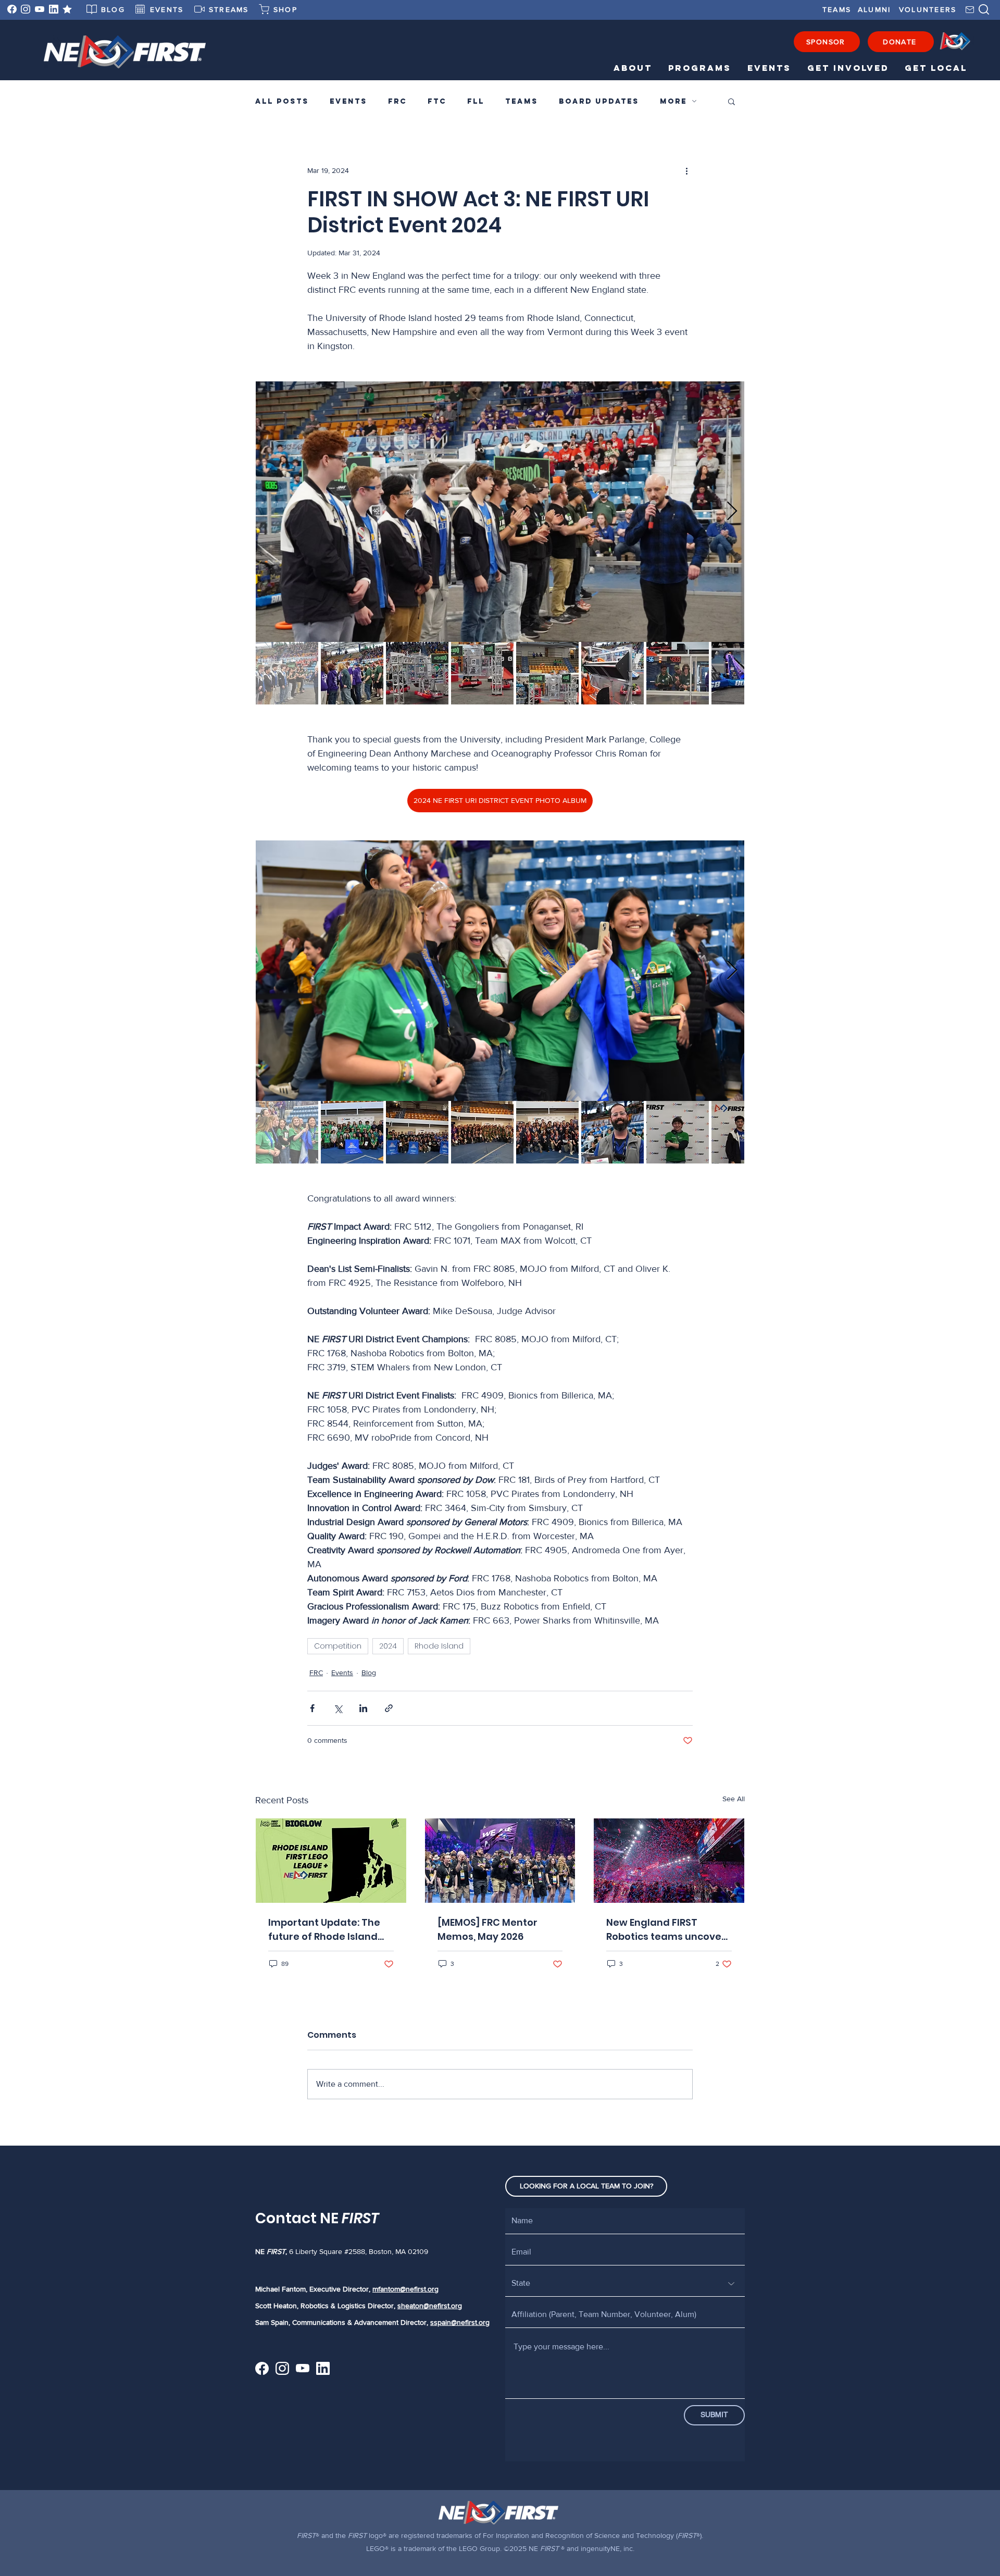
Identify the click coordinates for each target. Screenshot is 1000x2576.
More (673, 101)
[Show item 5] (547, 673)
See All (734, 1799)
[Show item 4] (482, 673)
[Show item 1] (287, 673)
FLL (476, 101)
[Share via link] (389, 1708)
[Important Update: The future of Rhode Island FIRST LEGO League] (331, 1861)
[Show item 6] (612, 673)
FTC (437, 101)
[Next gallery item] (732, 512)
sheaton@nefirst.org (430, 2306)
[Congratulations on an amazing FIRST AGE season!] (500, 1861)
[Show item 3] (417, 673)
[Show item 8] (743, 673)
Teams (522, 101)
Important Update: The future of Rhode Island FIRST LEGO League (324, 1930)
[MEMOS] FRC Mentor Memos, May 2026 (488, 1929)
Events (348, 101)
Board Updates (599, 101)
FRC (397, 101)
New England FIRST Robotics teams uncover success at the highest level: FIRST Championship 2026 (666, 1930)
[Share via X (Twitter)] (338, 1708)
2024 (388, 1646)
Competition (338, 1646)
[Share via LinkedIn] (363, 1708)
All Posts (282, 101)
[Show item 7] (678, 673)
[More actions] (686, 170)
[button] (630, 68)
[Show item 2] (352, 673)
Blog (369, 1673)
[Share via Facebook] (312, 1708)
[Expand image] (500, 512)
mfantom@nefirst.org (405, 2289)
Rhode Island (439, 1646)
